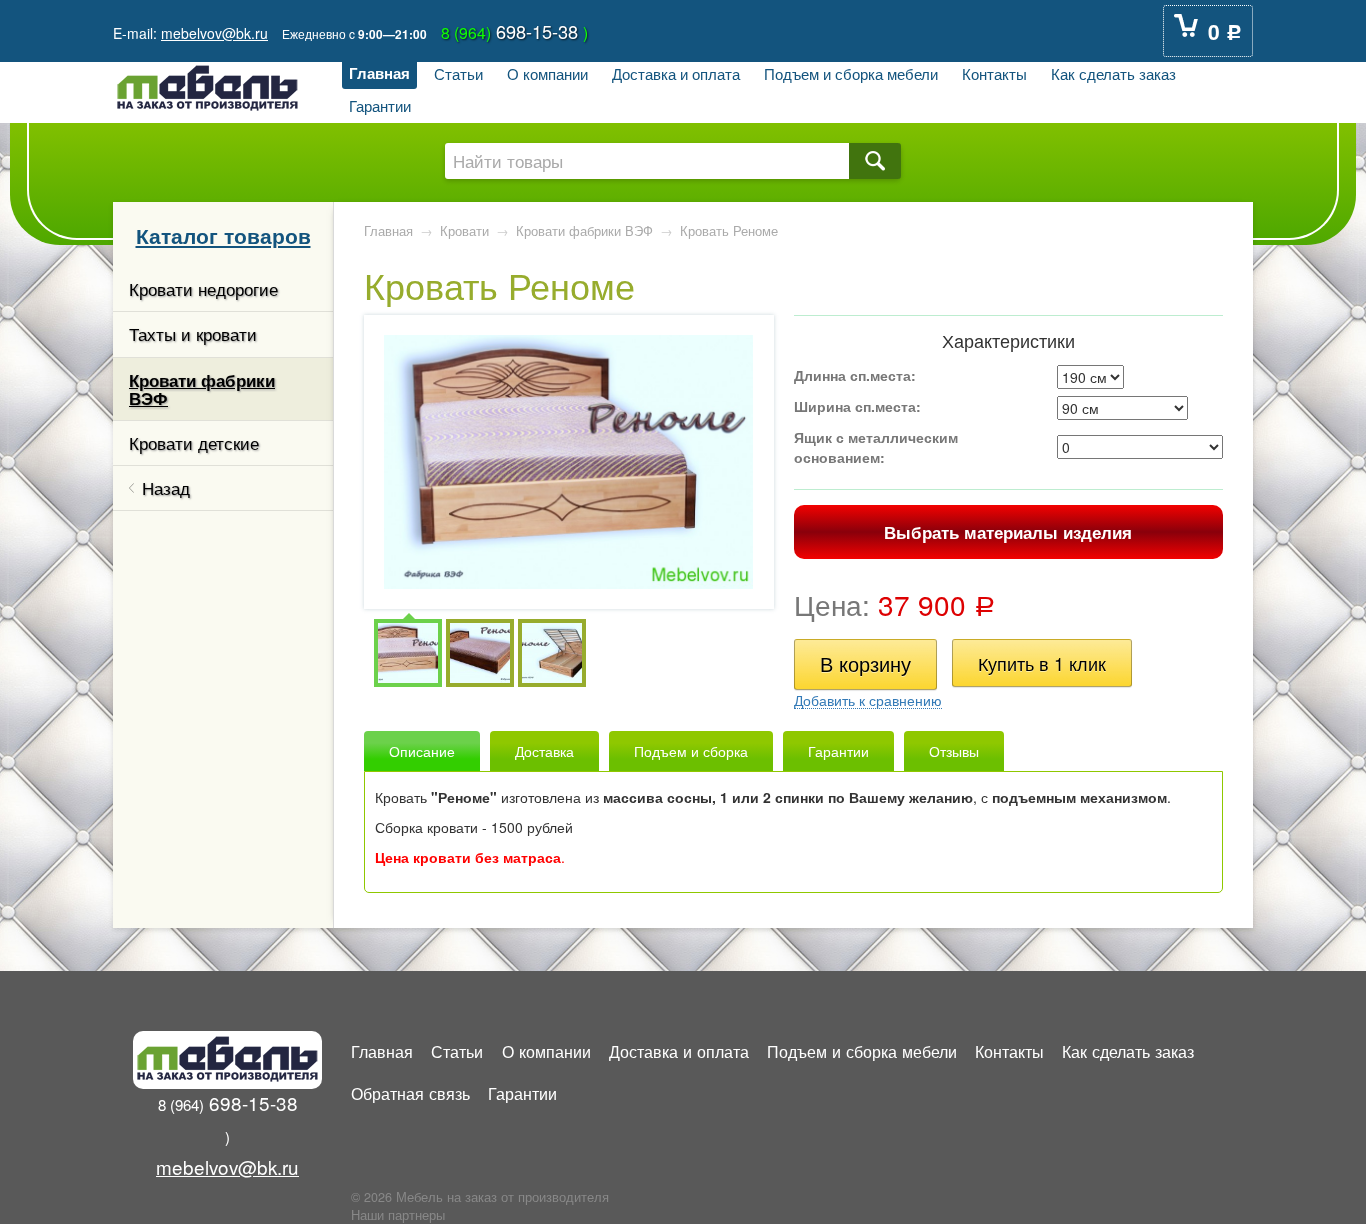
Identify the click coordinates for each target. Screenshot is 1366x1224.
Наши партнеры (398, 1215)
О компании (547, 73)
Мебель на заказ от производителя (502, 1197)
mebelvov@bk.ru (214, 33)
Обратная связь (410, 1093)
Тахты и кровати (193, 334)
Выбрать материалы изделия (1008, 532)
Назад (166, 488)
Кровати (464, 231)
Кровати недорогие (203, 289)
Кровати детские (194, 443)
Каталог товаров (223, 235)
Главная (379, 73)
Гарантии (380, 105)
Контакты (994, 73)
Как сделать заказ (1113, 73)
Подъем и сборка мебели (851, 73)
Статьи (458, 73)
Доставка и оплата (676, 73)
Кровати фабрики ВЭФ (202, 389)
